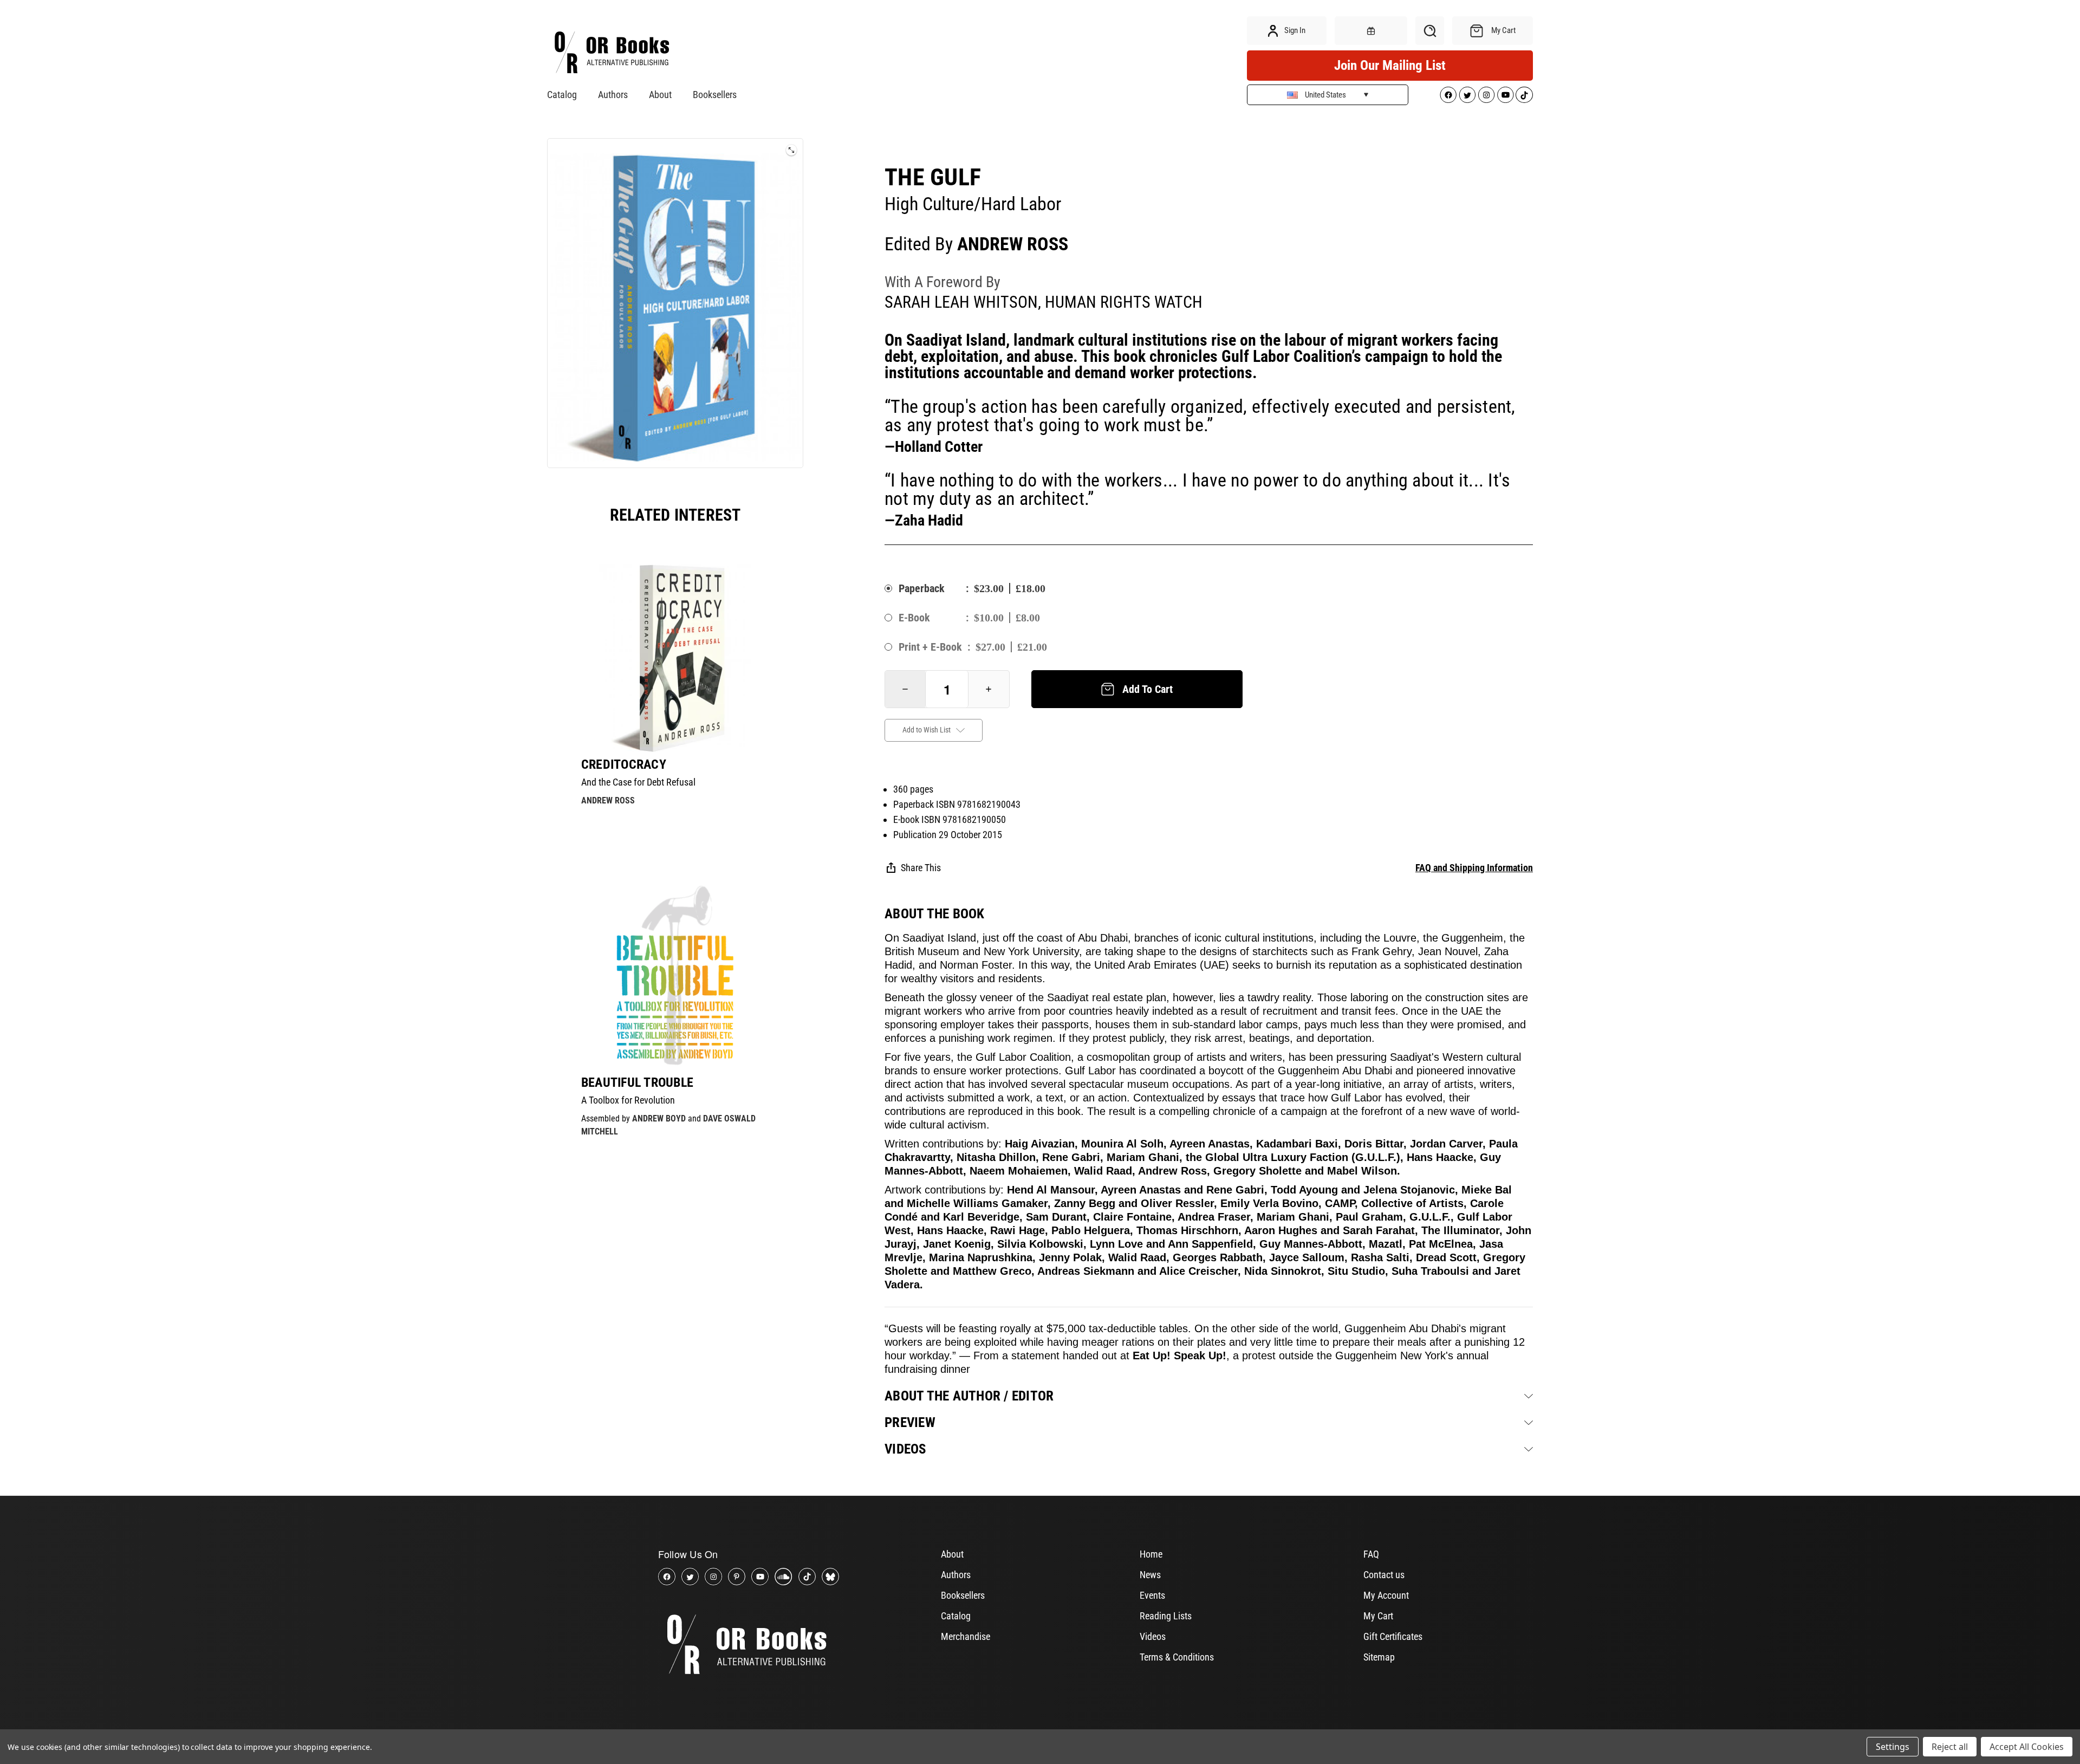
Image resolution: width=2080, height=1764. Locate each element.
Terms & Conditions (1177, 1657)
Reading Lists (1166, 1616)
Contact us (1384, 1575)
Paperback (922, 588)
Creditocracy (624, 764)
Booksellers (715, 95)
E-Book (914, 618)
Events (1152, 1595)
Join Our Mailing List (1390, 65)
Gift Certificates (1393, 1636)
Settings (1893, 1747)
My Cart (1378, 1616)
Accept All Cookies (2027, 1747)
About (660, 95)
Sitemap (1379, 1657)
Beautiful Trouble (637, 1082)
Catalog (562, 95)
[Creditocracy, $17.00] (675, 658)
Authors (613, 95)
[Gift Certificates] (1371, 31)
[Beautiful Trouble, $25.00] (675, 976)
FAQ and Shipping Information (1474, 868)
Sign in (1294, 30)
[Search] (1430, 31)
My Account (1386, 1595)
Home (1151, 1554)
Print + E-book (930, 647)
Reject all (1950, 1747)
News (1150, 1575)
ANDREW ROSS (608, 800)
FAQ (1371, 1554)
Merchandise (966, 1636)
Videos (1153, 1636)
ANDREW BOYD (659, 1118)
